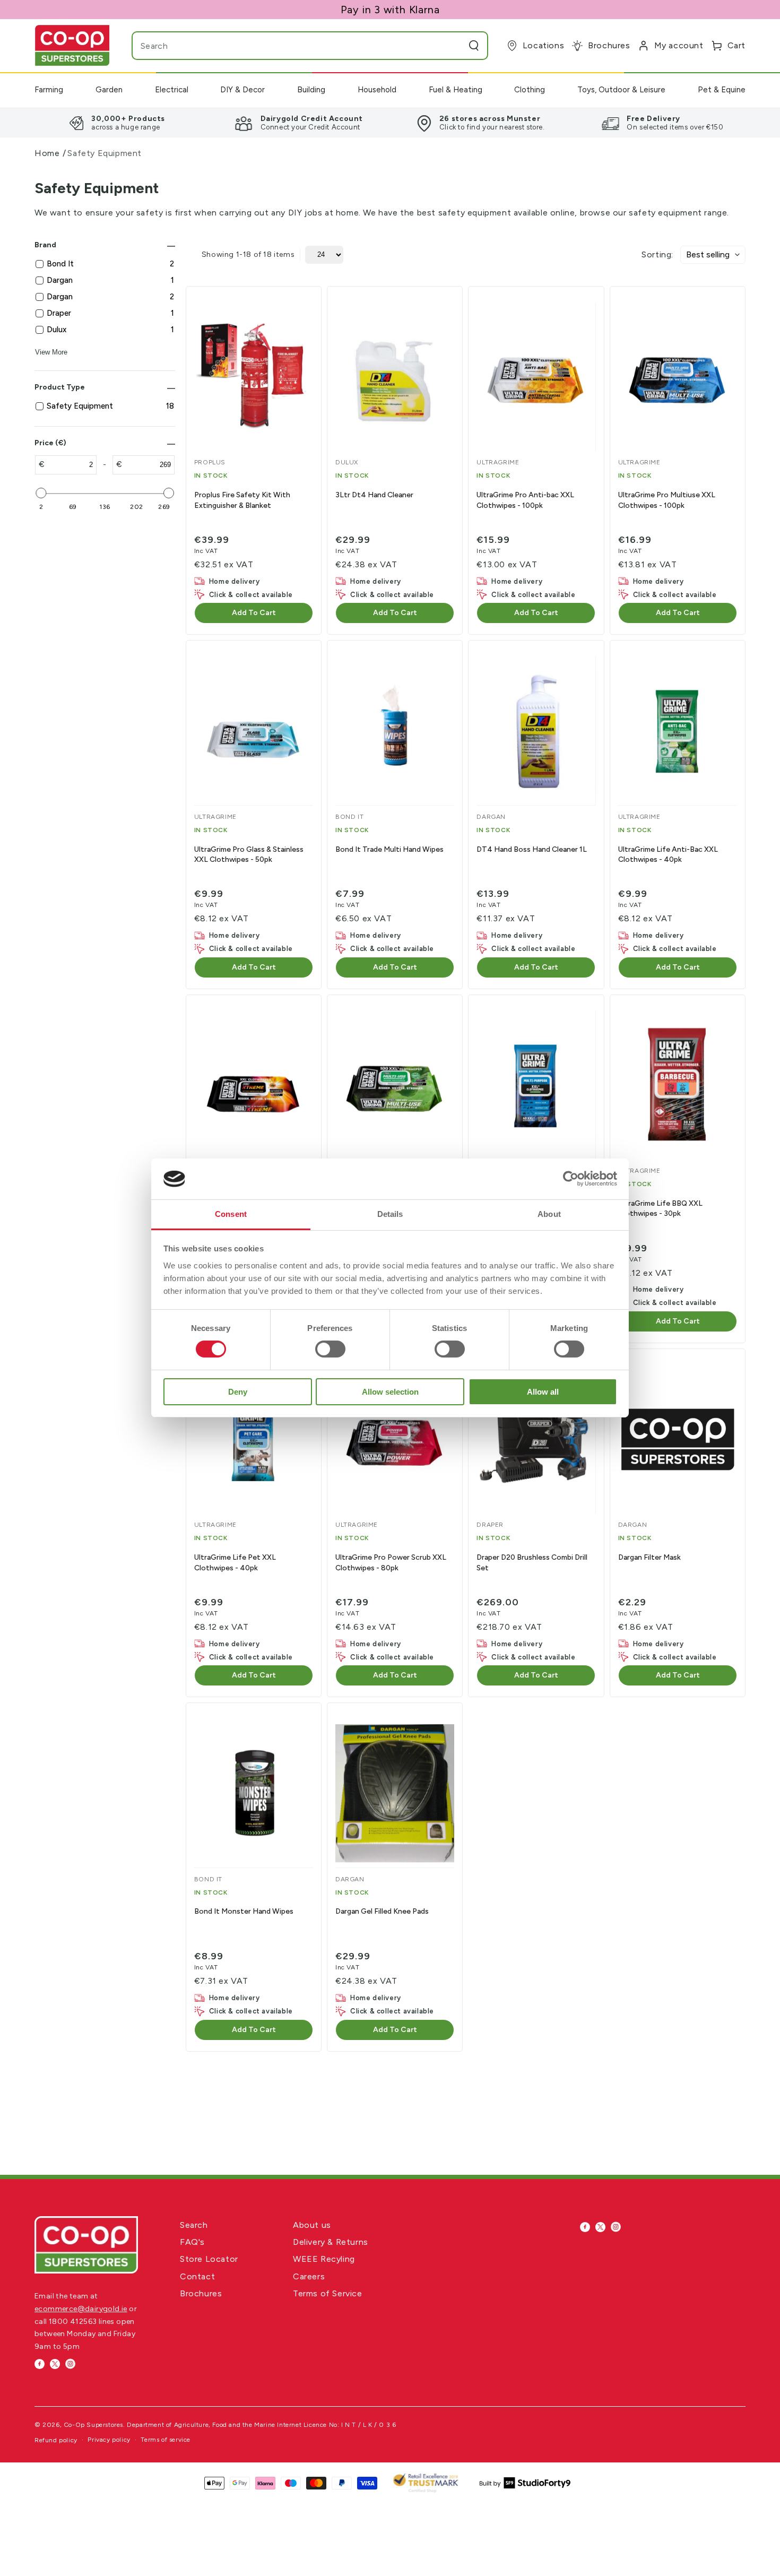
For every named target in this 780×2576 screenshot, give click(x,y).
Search (194, 2225)
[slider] (41, 493)
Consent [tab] (231, 1214)
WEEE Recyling (324, 2259)
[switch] (330, 1349)
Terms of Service (328, 2293)
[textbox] (71, 465)
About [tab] (549, 1214)
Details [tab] (390, 1214)
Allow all (543, 1392)
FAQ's (192, 2242)
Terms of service (166, 2440)
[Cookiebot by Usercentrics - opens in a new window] (571, 1179)
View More (51, 352)
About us (312, 2225)
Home (47, 153)
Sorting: (657, 254)
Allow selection (390, 1392)
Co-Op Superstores (93, 2425)
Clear (453, 46)
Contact (197, 2276)
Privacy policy (109, 2440)
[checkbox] (110, 264)
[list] (390, 123)
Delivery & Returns (331, 2242)
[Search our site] (474, 46)
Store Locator (209, 2259)
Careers (309, 2276)
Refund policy (56, 2440)
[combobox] (289, 46)
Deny (238, 1392)
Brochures (201, 2293)
